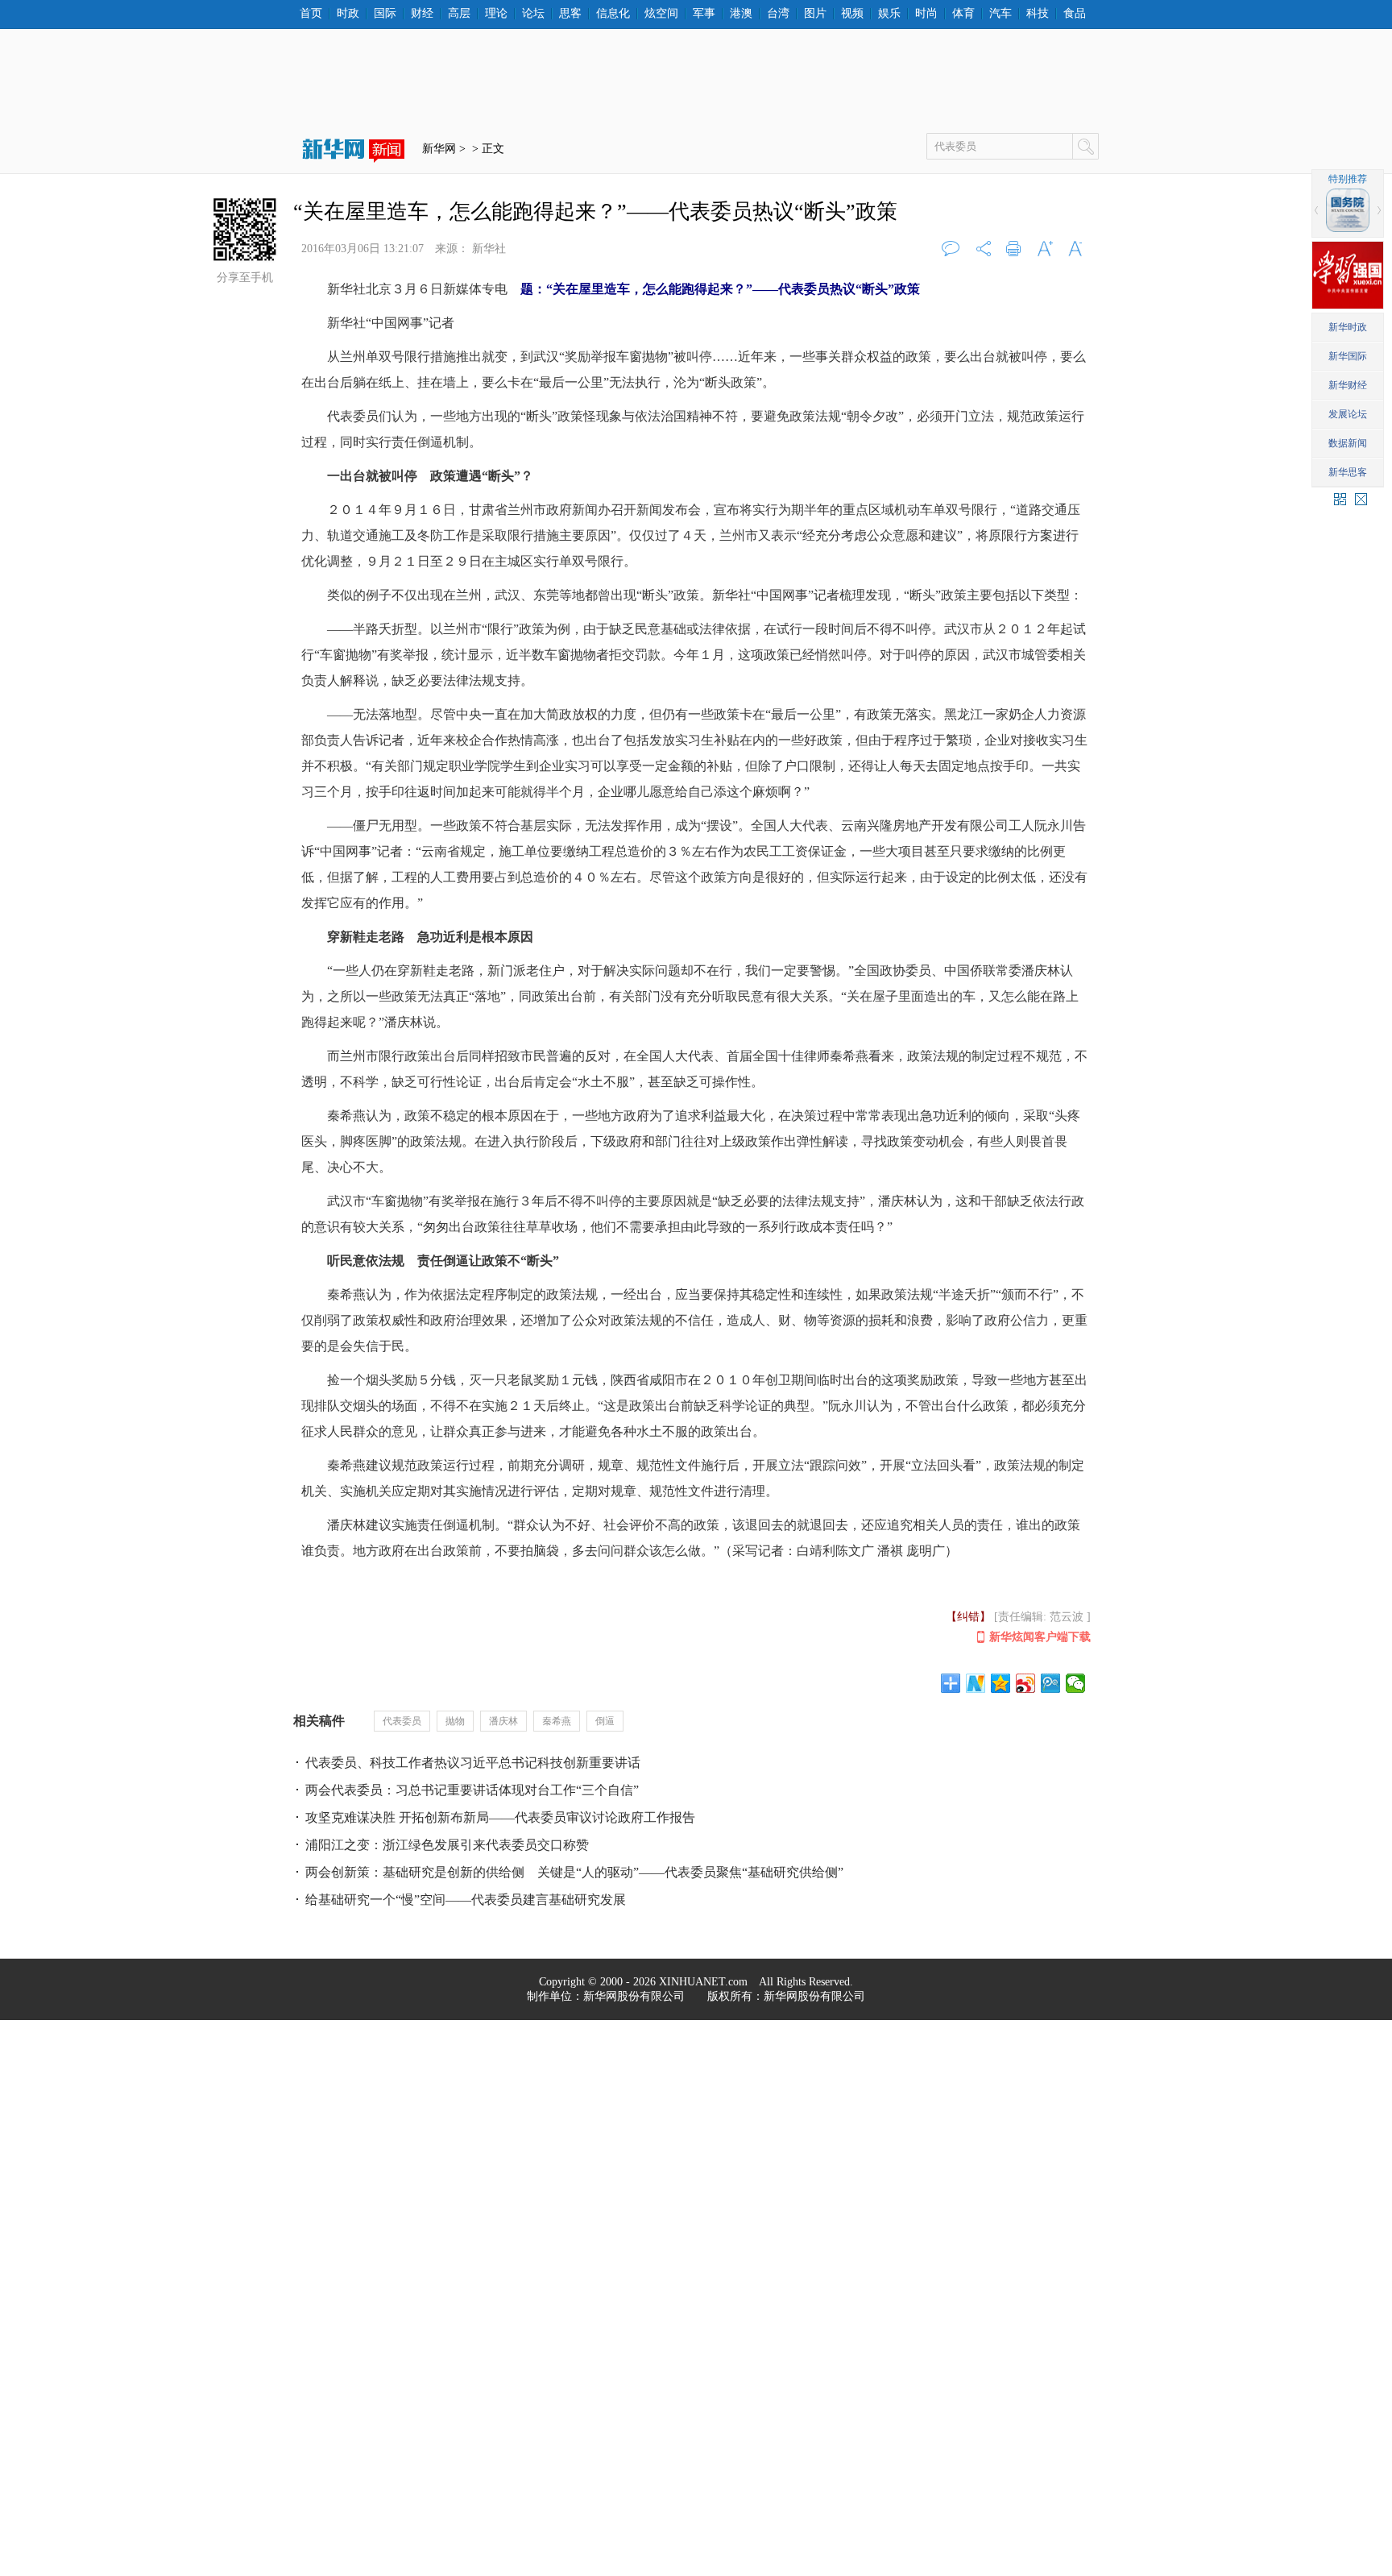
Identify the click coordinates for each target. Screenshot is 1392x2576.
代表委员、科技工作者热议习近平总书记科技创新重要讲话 (473, 1763)
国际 (385, 14)
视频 (852, 14)
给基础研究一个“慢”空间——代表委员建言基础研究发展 (466, 1900)
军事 (704, 14)
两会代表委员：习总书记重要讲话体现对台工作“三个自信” (472, 1790)
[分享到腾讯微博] (1051, 1683)
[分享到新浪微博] (1026, 1683)
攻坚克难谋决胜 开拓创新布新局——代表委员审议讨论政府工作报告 (500, 1817)
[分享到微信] (1076, 1683)
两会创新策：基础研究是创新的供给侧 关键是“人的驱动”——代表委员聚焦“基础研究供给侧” (574, 1872)
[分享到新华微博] (976, 1683)
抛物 (455, 1721)
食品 (1075, 14)
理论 (496, 14)
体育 (963, 14)
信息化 (613, 14)
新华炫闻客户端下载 (1040, 1637)
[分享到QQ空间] (1001, 1683)
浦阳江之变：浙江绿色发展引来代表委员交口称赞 (447, 1845)
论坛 (533, 14)
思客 (570, 14)
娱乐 (889, 14)
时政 (348, 14)
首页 (311, 14)
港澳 (741, 14)
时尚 (926, 14)
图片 (815, 14)
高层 (459, 14)
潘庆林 (503, 1721)
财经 (422, 14)
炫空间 (661, 14)
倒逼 (605, 1721)
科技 (1038, 14)
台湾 (778, 14)
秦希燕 (557, 1721)
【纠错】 (968, 1617)
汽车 (1000, 14)
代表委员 (402, 1721)
